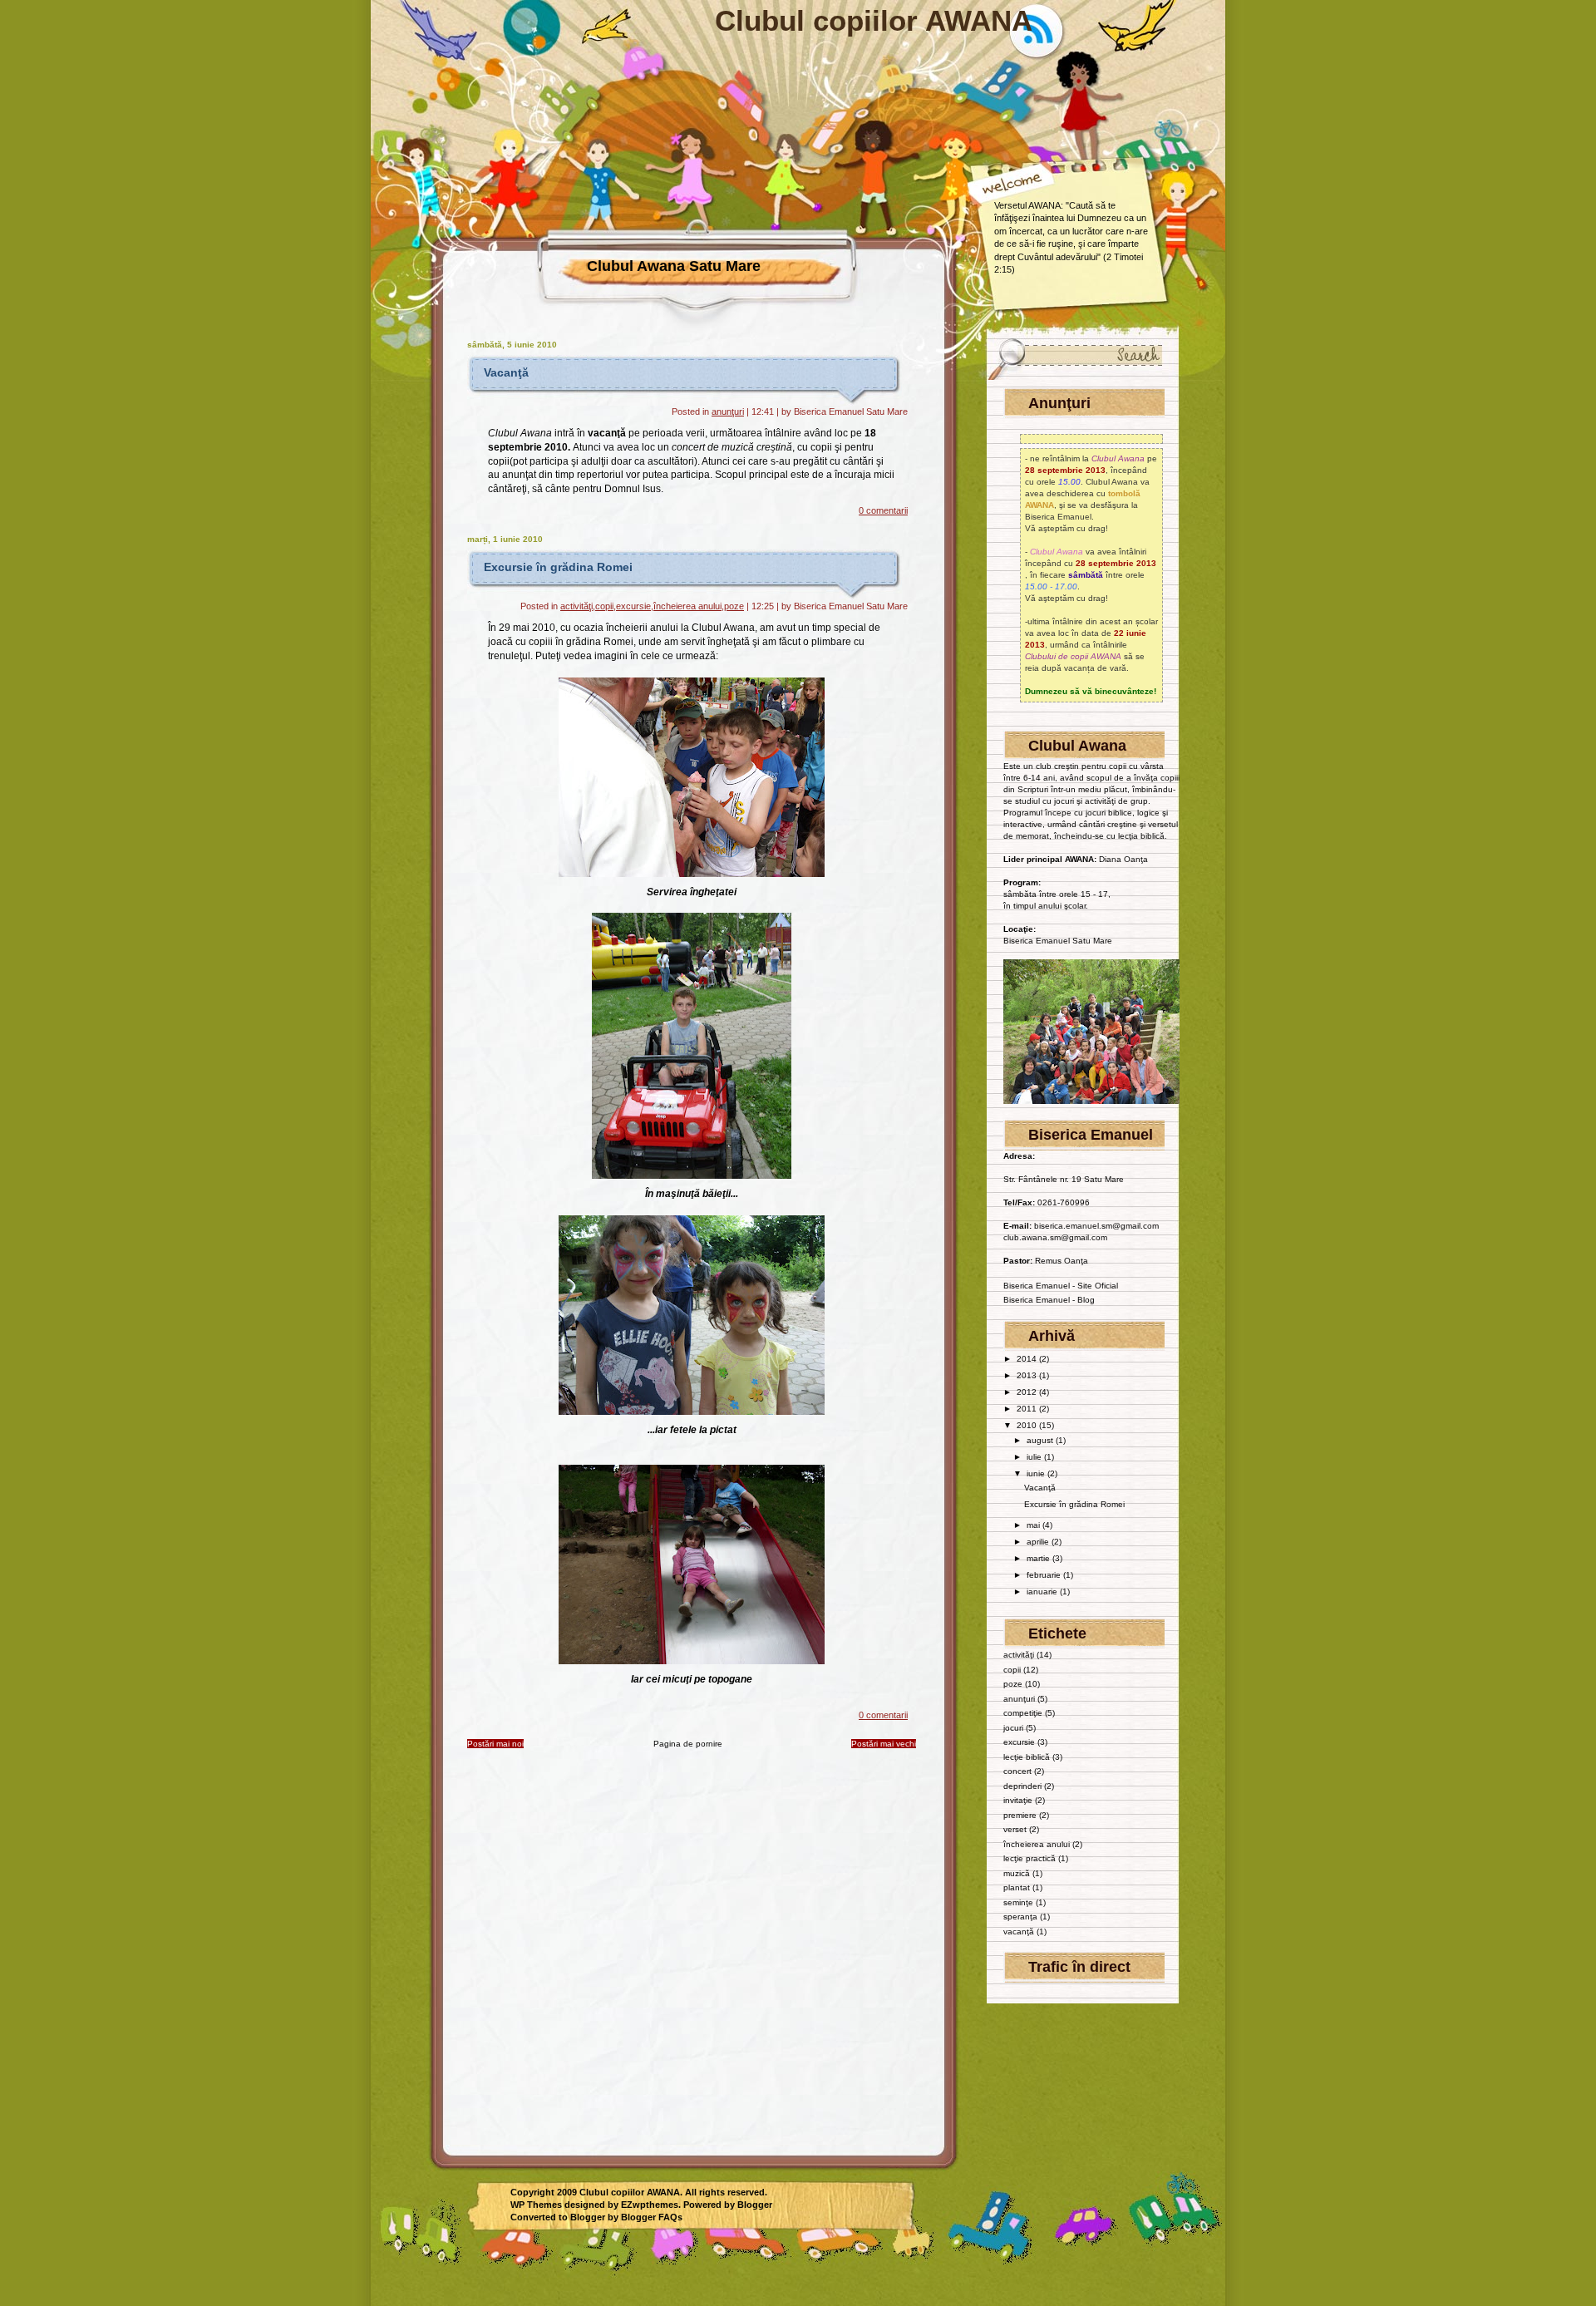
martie (1039, 1558)
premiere (1020, 1815)
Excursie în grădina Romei (558, 567)
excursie (633, 606)
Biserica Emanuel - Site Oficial (1061, 1286)
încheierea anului (687, 606)
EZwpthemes (650, 2205)
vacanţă (1019, 1932)
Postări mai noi (495, 1744)
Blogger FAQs (652, 2217)
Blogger (755, 2205)
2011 (1028, 1409)
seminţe (1018, 1902)
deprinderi (1022, 1786)
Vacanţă (506, 372)
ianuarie (1043, 1592)
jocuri (1013, 1728)
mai (1034, 1525)
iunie (1037, 1473)
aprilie (1039, 1542)
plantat (1017, 1887)
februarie (1045, 1575)
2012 (1028, 1392)
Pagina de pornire (688, 1744)
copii (604, 606)
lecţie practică (1030, 1858)
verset (1015, 1829)
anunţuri (728, 411)
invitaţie (1018, 1800)
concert (1017, 1771)
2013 (1028, 1375)
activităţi (576, 606)
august (1041, 1440)
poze (734, 606)
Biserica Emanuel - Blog (1049, 1300)
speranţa (1020, 1917)
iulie (1035, 1457)
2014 (1028, 1359)
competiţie (1023, 1713)
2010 (1028, 1425)
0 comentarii (883, 510)
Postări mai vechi (884, 1744)
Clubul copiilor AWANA (874, 20)
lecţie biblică (1027, 1757)
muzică (1017, 1873)
